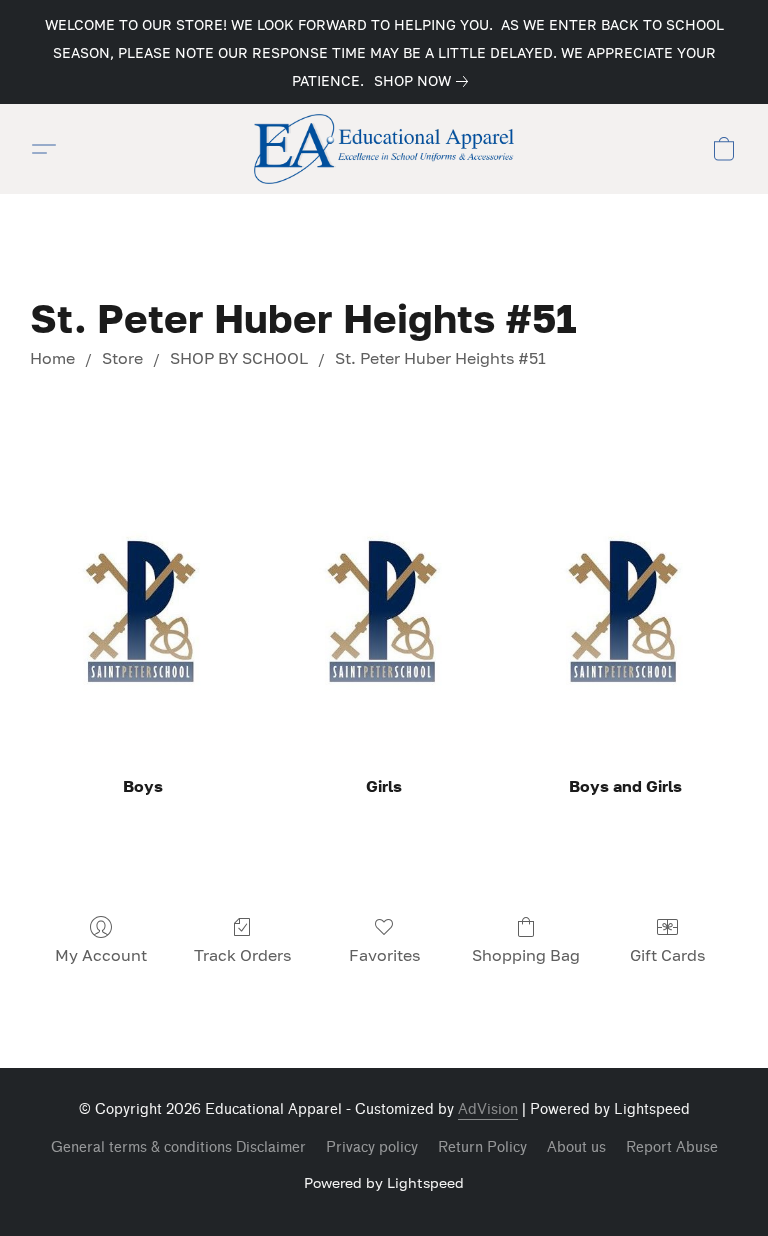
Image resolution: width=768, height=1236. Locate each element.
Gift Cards (667, 955)
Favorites (384, 955)
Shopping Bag (526, 955)
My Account (101, 955)
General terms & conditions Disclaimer (178, 1147)
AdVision (488, 1109)
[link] (425, 81)
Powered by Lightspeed (384, 1182)
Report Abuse (672, 1147)
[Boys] (142, 611)
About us (576, 1147)
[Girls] (384, 611)
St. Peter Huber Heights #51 (440, 358)
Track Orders (242, 955)
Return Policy (482, 1147)
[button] (383, 149)
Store (122, 358)
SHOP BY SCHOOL (239, 358)
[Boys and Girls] (625, 611)
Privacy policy (372, 1147)
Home (52, 358)
